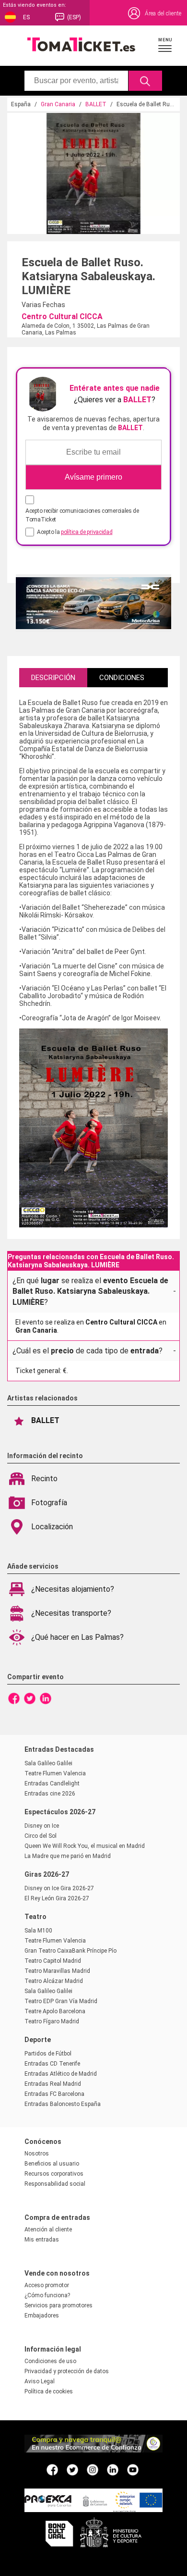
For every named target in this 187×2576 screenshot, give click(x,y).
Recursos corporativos (54, 2174)
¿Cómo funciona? (47, 2295)
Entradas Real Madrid (53, 2084)
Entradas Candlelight (52, 1783)
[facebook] (52, 2469)
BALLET (96, 104)
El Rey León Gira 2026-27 (57, 1898)
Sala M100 (38, 1931)
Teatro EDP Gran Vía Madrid (61, 2001)
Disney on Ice (42, 1826)
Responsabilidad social (55, 2184)
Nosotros (37, 2154)
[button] (165, 45)
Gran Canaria (58, 104)
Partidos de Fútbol (48, 2054)
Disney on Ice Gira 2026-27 (59, 1888)
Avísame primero (93, 477)
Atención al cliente (48, 2229)
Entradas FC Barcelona (54, 2094)
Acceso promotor (47, 2285)
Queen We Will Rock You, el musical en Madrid (85, 1846)
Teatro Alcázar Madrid (54, 1981)
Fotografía (49, 1503)
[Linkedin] (46, 1698)
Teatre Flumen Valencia (55, 1773)
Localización (52, 1527)
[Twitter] (30, 1698)
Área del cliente (163, 13)
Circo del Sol (41, 1836)
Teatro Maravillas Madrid (57, 1971)
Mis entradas (42, 2240)
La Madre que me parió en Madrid (68, 1856)
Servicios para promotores (58, 2305)
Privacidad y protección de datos (67, 2371)
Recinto (44, 1479)
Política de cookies (49, 2391)
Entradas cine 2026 (50, 1794)
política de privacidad (87, 532)
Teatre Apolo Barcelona (55, 2011)
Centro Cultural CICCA (62, 316)
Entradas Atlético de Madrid (61, 2074)
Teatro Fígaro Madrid (52, 2021)
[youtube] (133, 2469)
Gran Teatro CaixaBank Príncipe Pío (70, 1951)
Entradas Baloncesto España (63, 2104)
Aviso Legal (40, 2381)
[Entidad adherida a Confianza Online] (93, 2450)
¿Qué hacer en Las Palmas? (77, 1637)
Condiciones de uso (50, 2361)
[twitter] (72, 2469)
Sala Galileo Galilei (48, 1763)
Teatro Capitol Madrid (53, 1961)
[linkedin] (113, 2469)
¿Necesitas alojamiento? (73, 1589)
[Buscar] (146, 81)
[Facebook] (14, 1698)
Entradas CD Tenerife (52, 2064)
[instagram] (93, 2469)
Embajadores (42, 2316)
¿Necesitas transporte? (71, 1613)
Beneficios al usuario (52, 2164)
